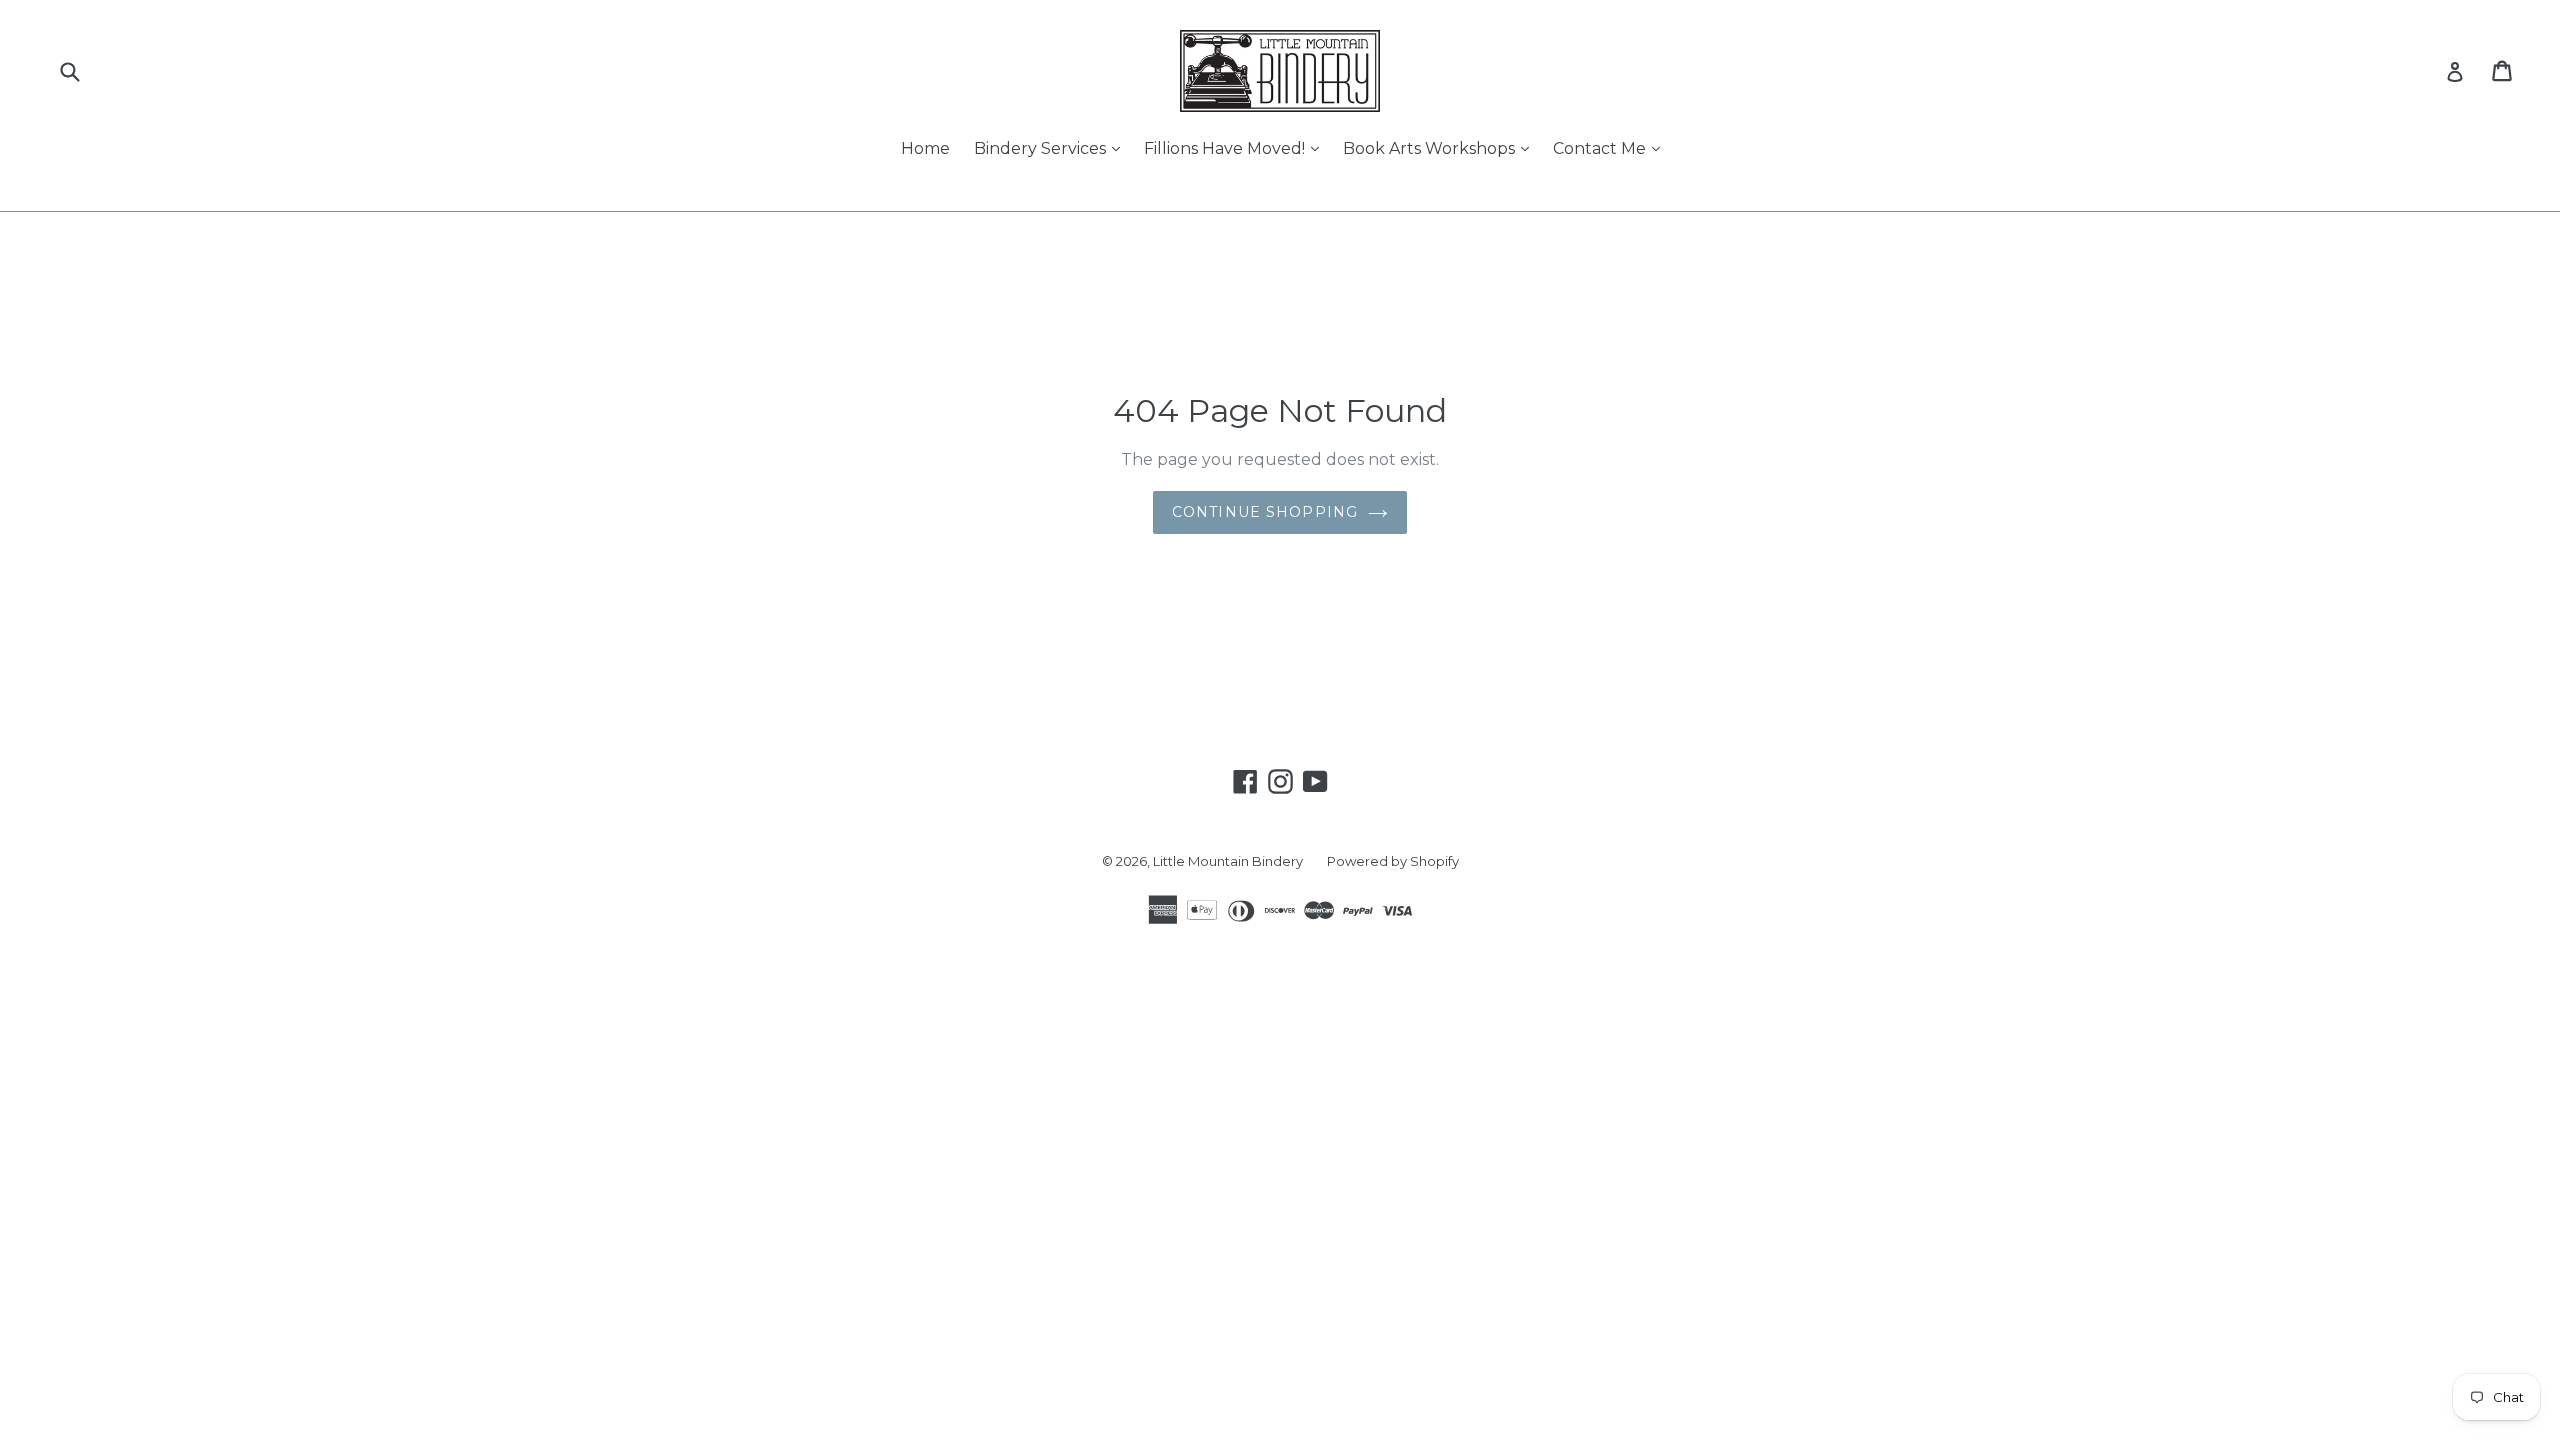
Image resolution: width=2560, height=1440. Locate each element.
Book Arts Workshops (1441, 148)
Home (925, 148)
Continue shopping (1265, 512)
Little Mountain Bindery (1228, 861)
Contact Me (1611, 148)
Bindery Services (1052, 148)
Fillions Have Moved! (1236, 148)
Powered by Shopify (1393, 861)
